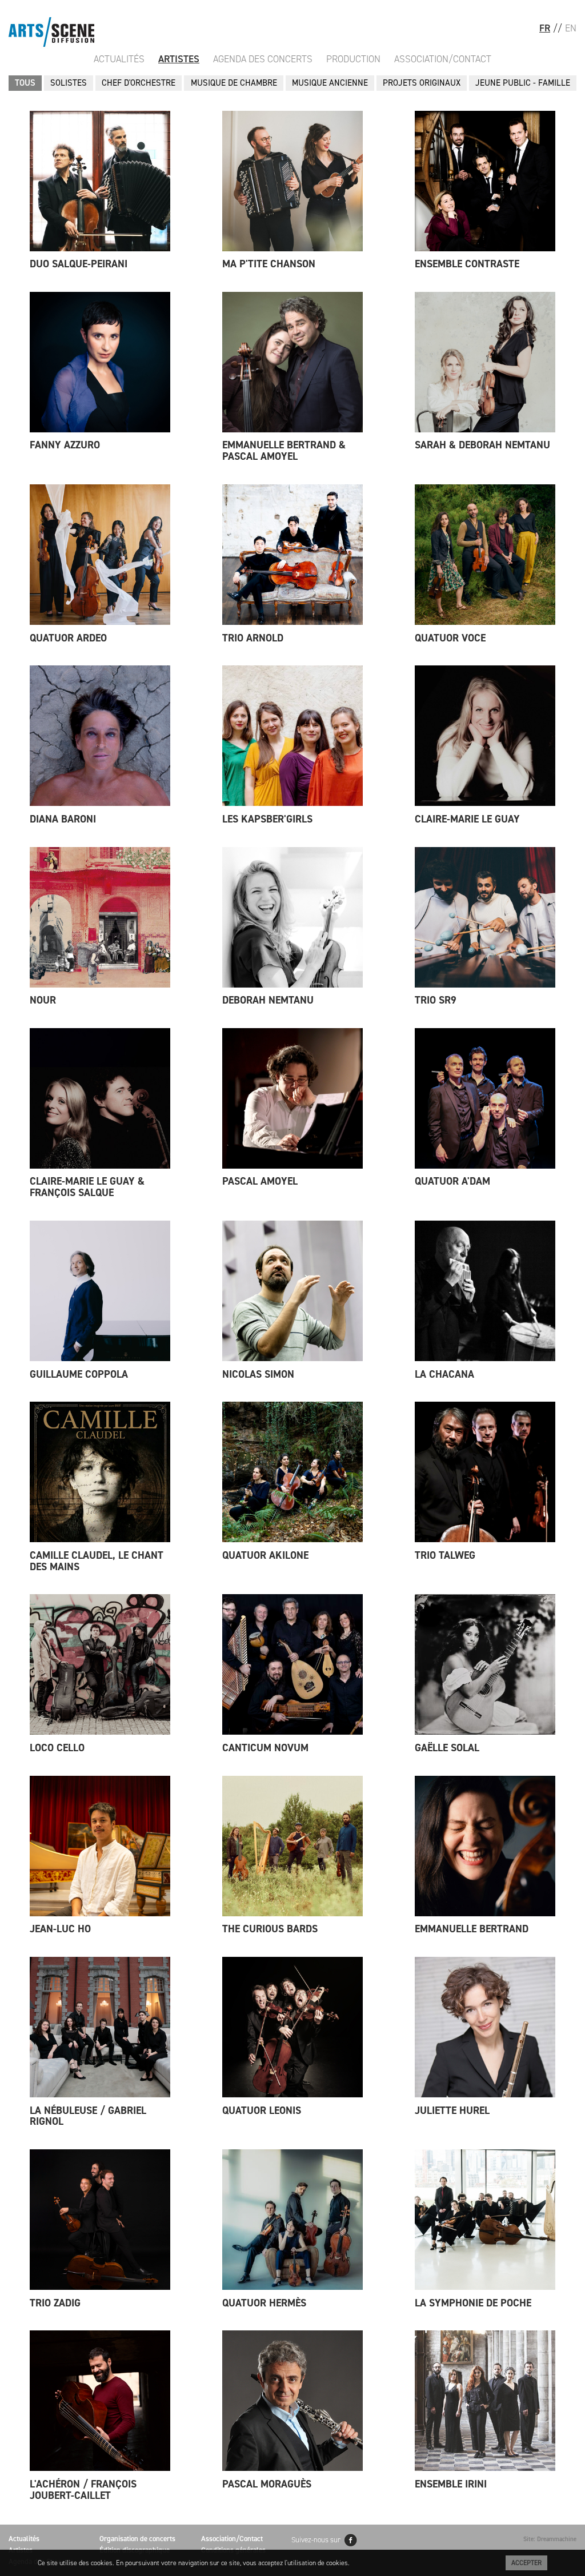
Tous (25, 83)
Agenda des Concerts (263, 59)
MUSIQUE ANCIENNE (330, 83)
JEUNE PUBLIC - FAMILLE (523, 83)
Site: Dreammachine (550, 2539)
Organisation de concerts (137, 2539)
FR (545, 28)
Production (353, 59)
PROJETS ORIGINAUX (422, 83)
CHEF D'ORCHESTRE (139, 83)
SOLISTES (69, 83)
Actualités (119, 59)
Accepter (526, 2563)
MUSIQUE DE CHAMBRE (234, 83)
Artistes (179, 59)
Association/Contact (443, 59)
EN (571, 28)
